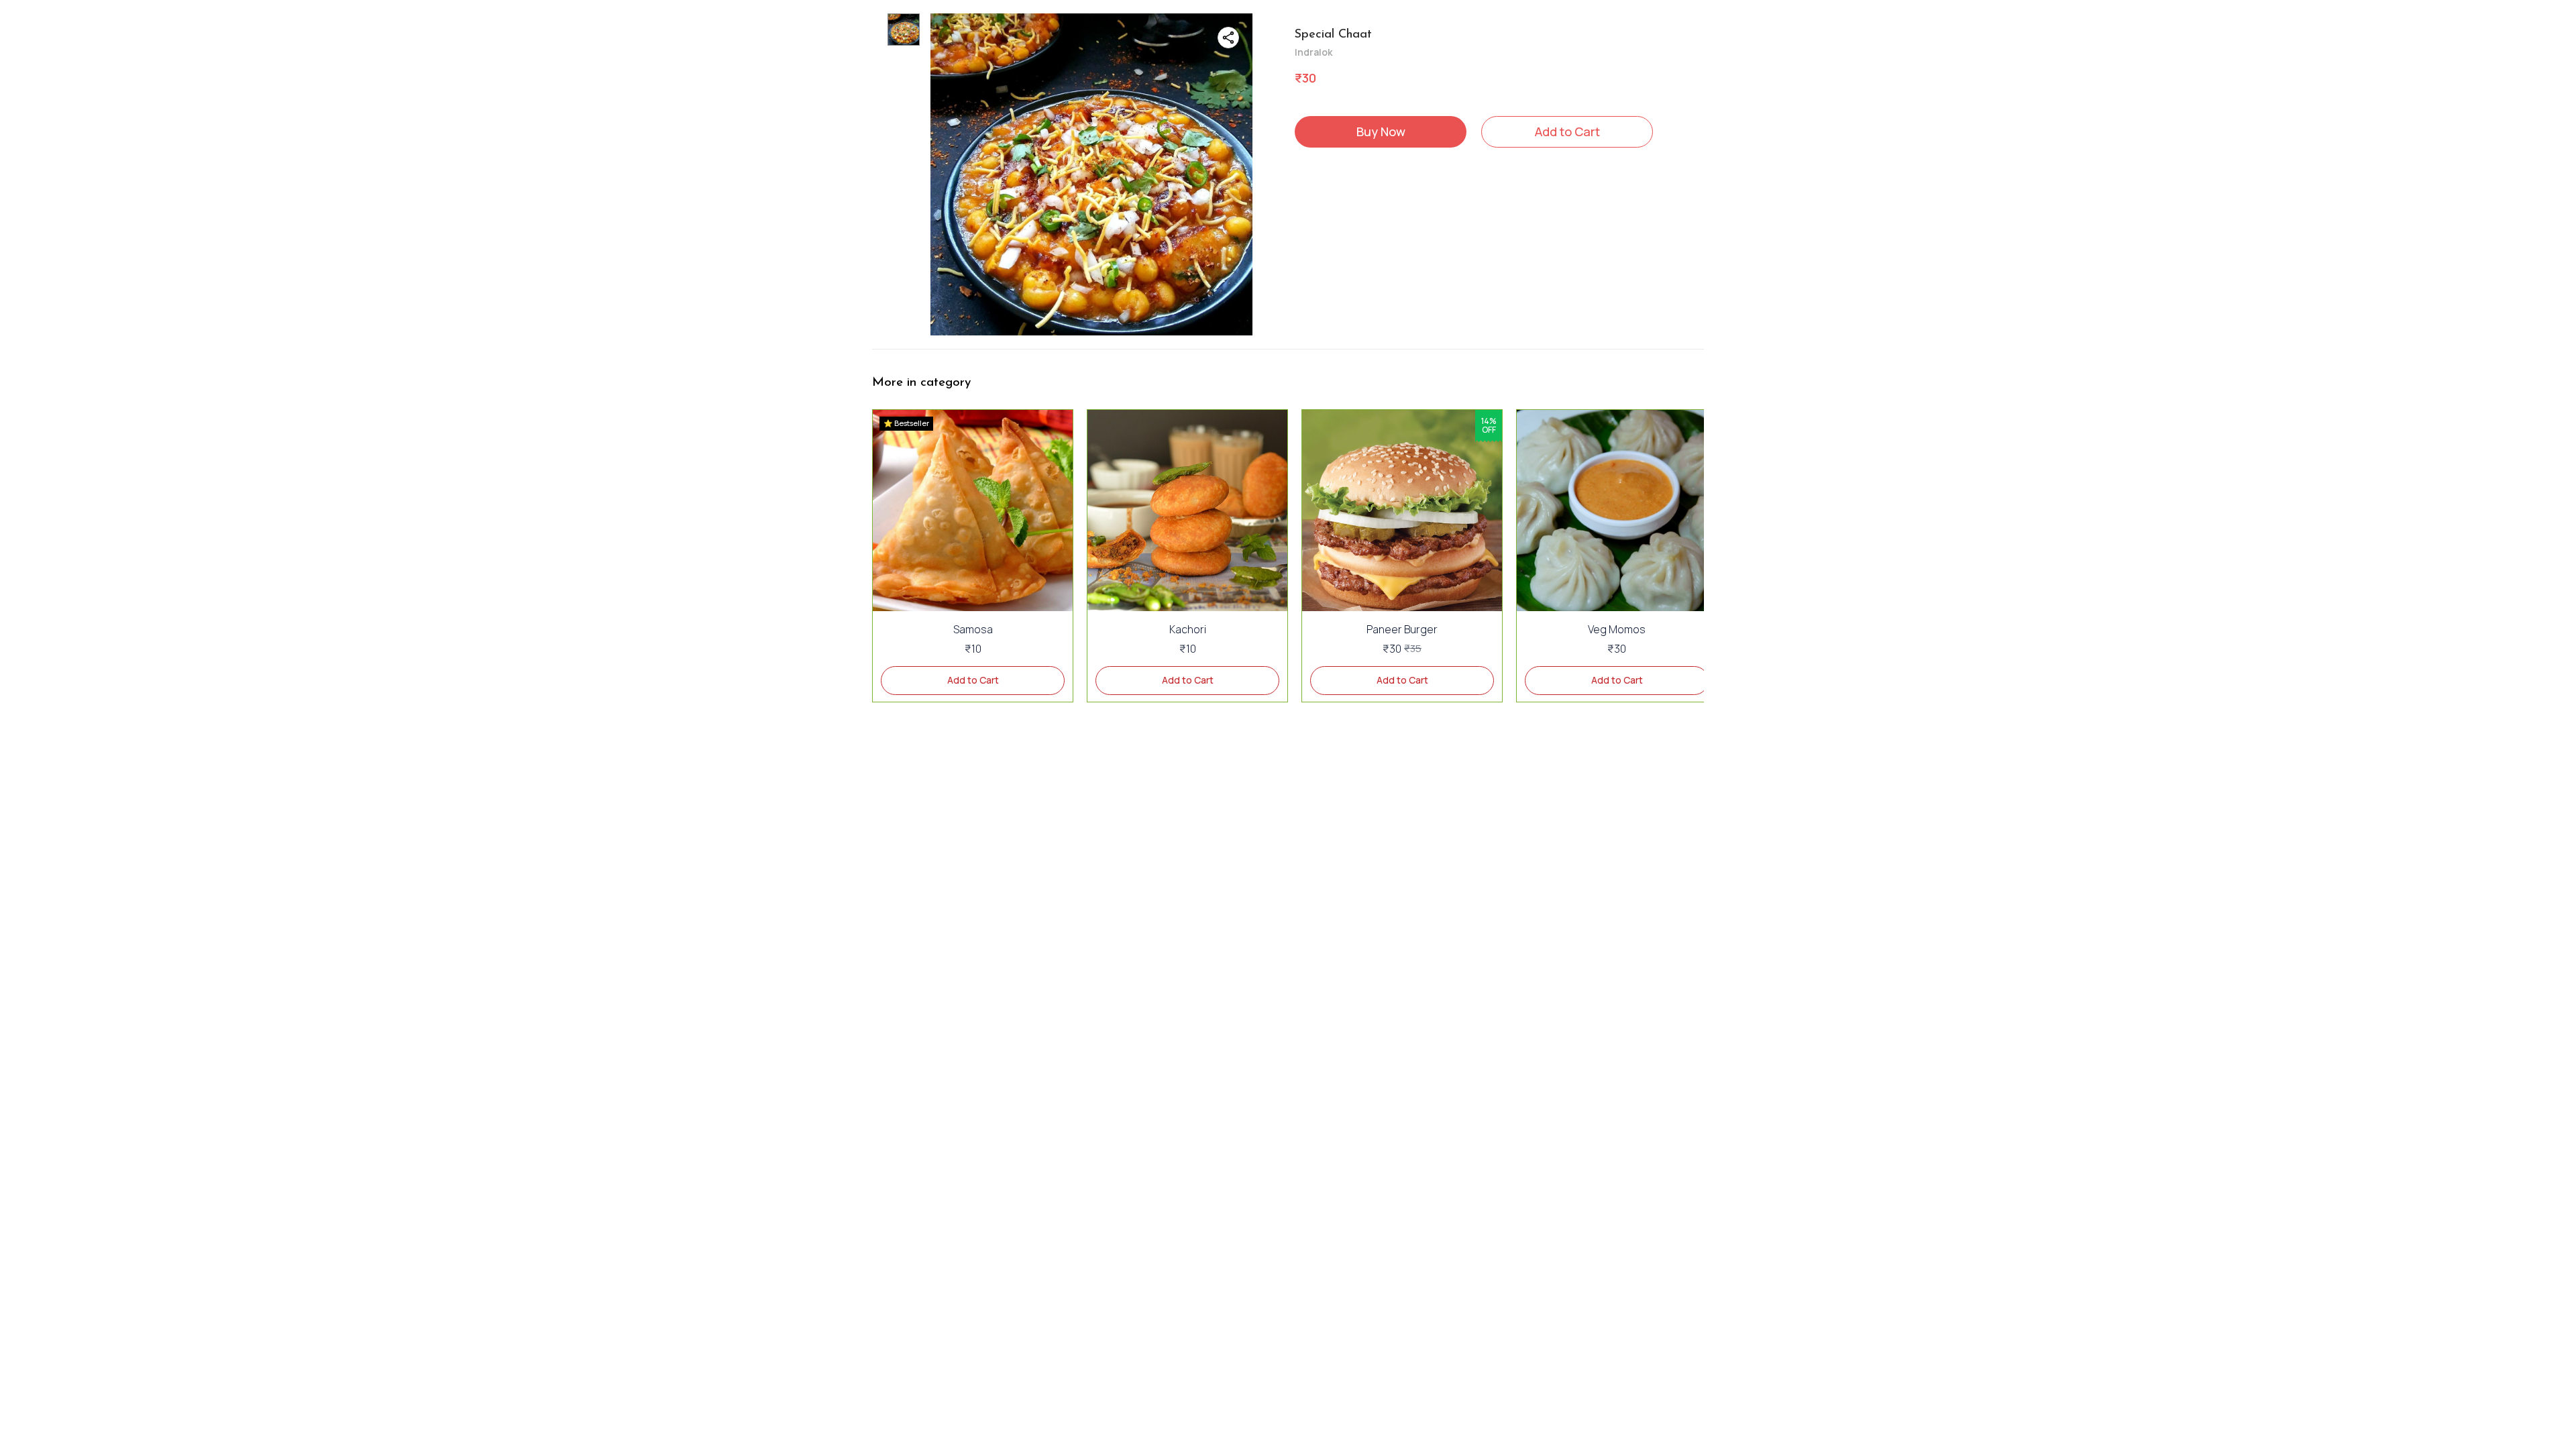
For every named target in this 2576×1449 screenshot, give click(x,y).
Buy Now (1381, 131)
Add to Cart (1567, 131)
